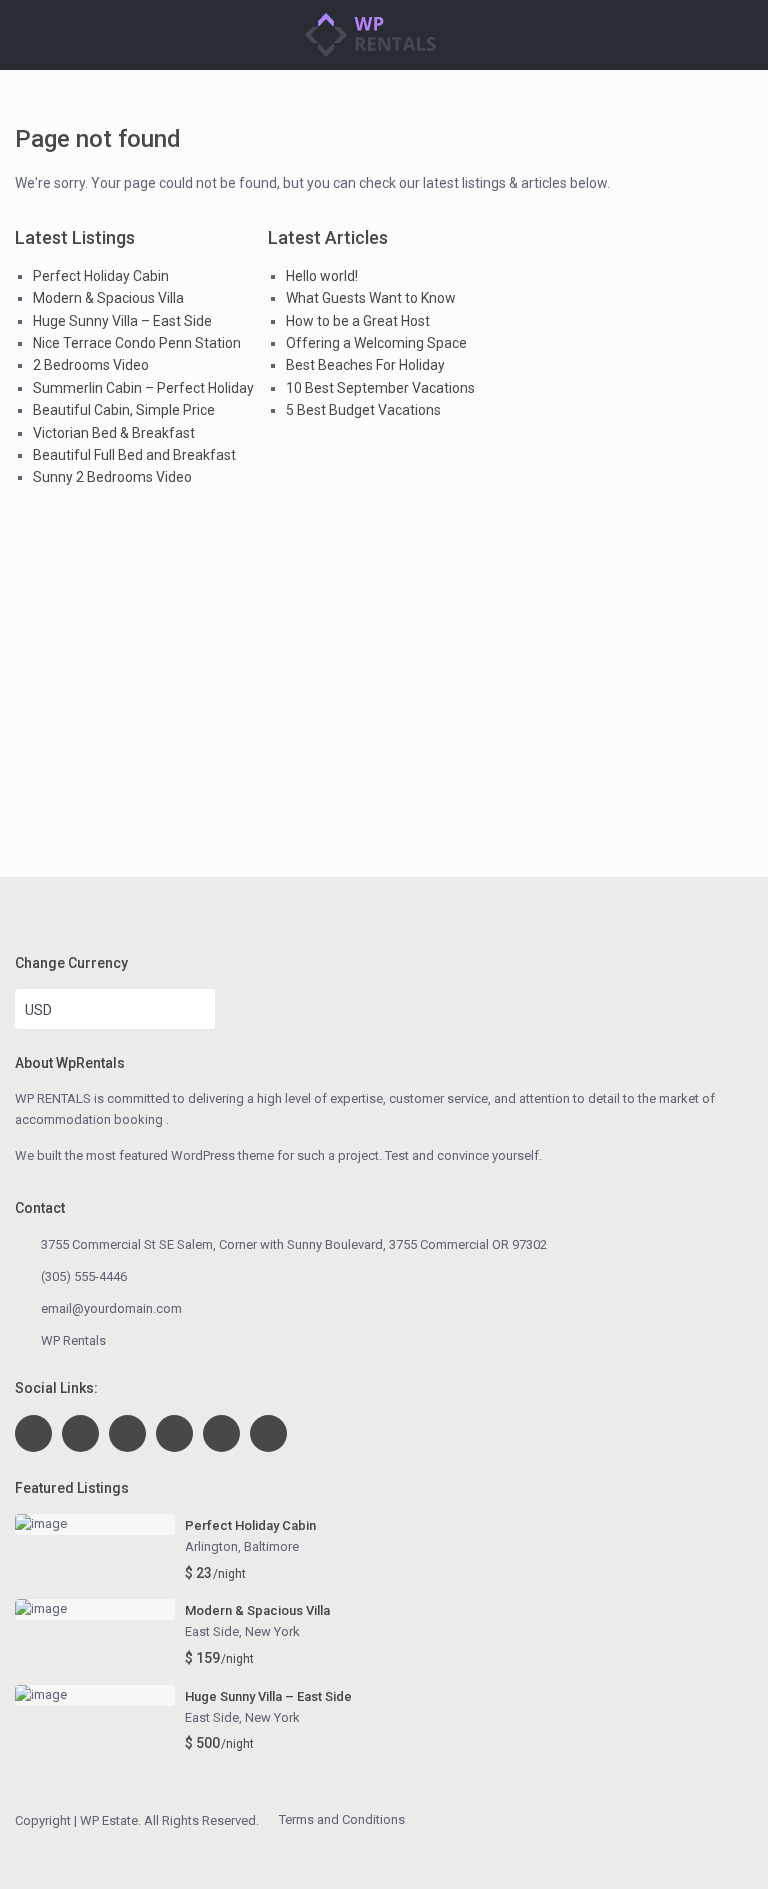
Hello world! (322, 276)
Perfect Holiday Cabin (101, 276)
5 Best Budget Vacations (363, 410)
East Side (212, 1631)
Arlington (211, 1546)
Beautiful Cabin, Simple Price (124, 410)
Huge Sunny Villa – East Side (122, 321)
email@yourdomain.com (111, 1308)
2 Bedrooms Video (91, 365)
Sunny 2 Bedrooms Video (112, 477)
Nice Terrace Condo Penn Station (137, 343)
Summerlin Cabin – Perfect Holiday (143, 388)
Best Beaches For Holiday (365, 365)
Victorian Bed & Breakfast (114, 433)
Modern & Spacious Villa (108, 298)
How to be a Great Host (358, 321)
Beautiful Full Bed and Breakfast (134, 455)
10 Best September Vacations (380, 388)
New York (272, 1631)
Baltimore (271, 1546)
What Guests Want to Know (371, 298)
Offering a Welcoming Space (376, 343)
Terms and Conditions (342, 1819)
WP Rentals (73, 1340)
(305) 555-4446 (84, 1276)
